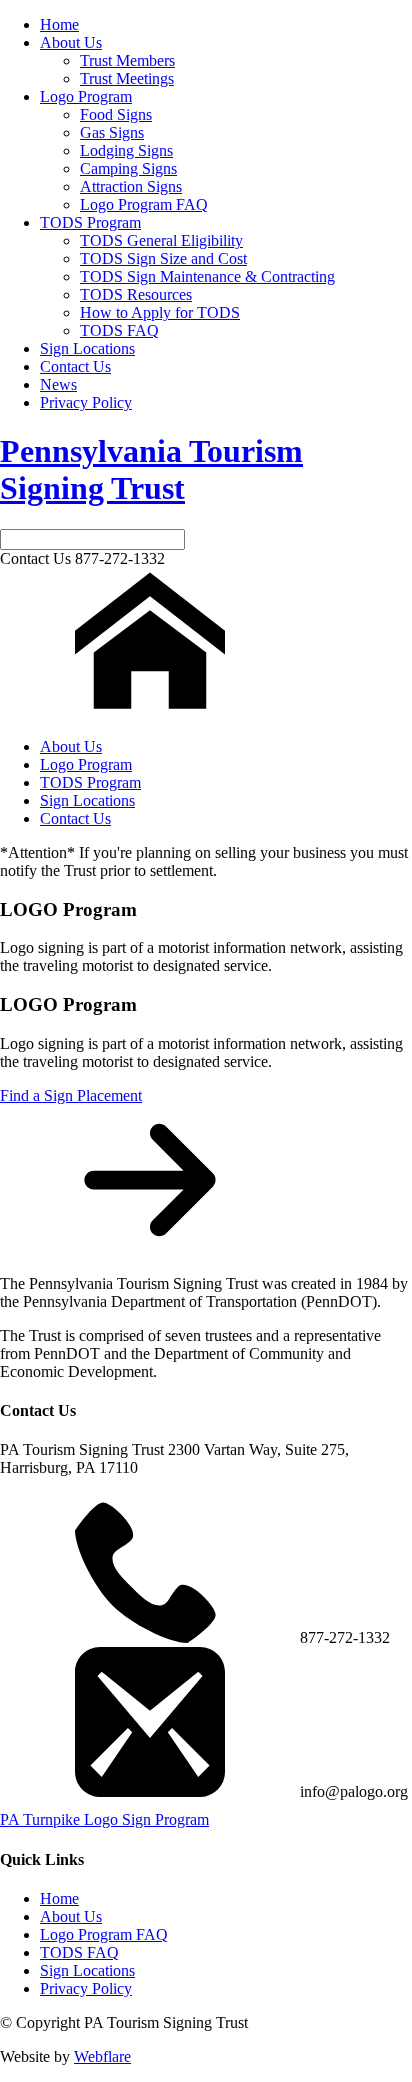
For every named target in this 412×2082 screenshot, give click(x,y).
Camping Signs (128, 168)
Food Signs (116, 114)
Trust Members (127, 60)
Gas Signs (112, 132)
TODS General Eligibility (161, 240)
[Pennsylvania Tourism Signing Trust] (150, 712)
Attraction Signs (131, 186)
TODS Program (90, 222)
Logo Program (86, 96)
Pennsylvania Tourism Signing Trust (151, 469)
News (58, 384)
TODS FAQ (119, 330)
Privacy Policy (86, 402)
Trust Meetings (127, 78)
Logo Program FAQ (144, 204)
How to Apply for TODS (160, 312)
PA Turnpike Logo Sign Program (104, 1819)
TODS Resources (136, 294)
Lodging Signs (126, 150)
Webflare (102, 2056)
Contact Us (75, 366)
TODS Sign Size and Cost (163, 258)
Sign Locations (87, 348)
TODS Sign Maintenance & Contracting (207, 276)
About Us (71, 42)
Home (59, 24)
